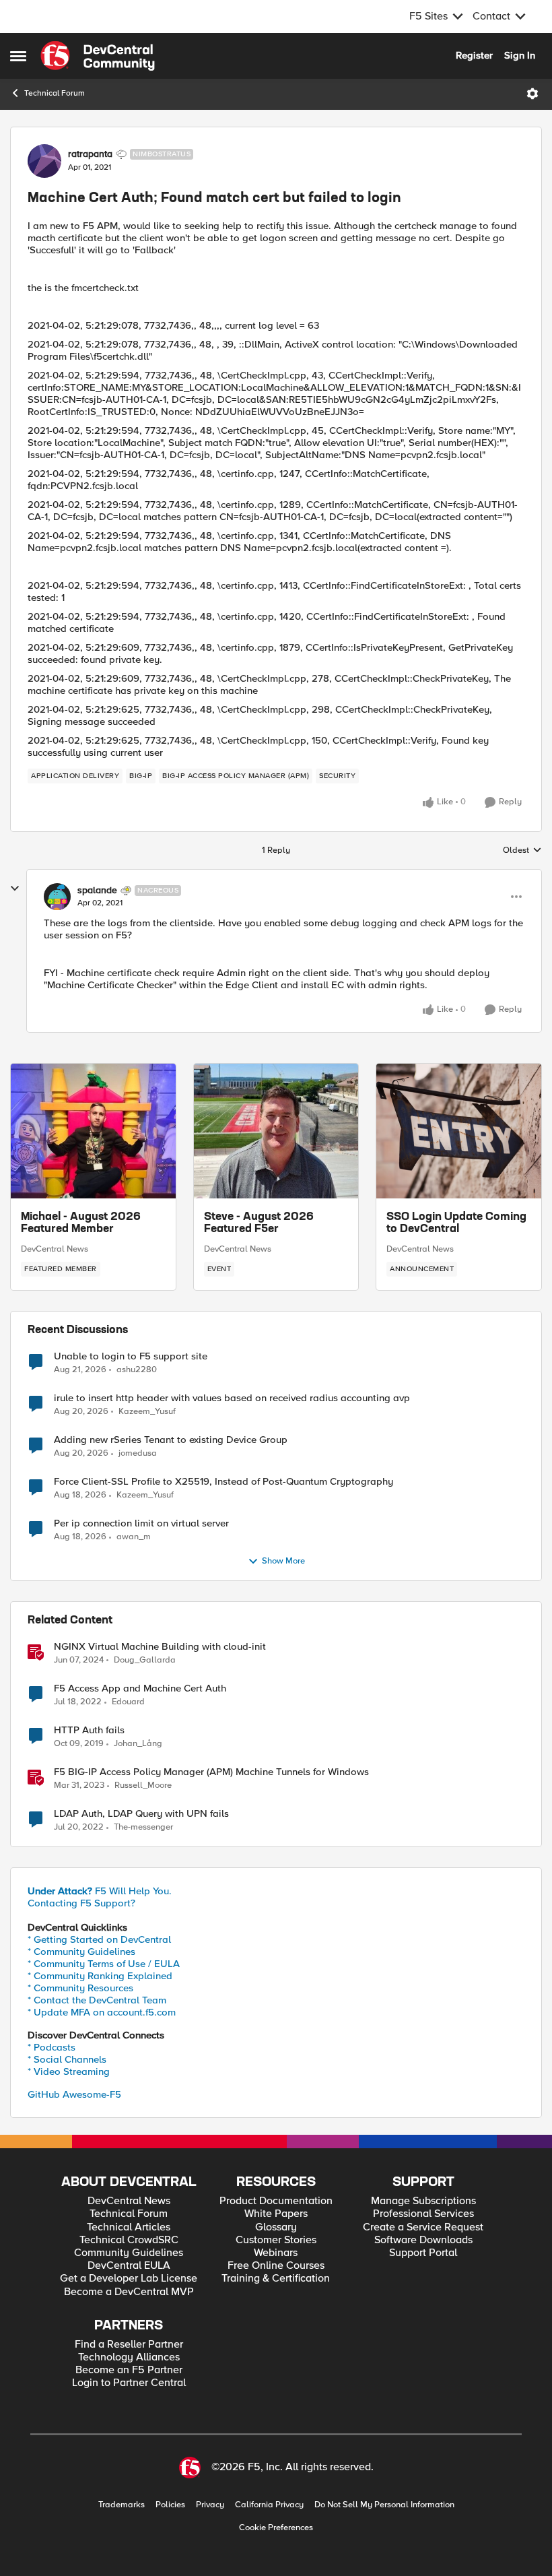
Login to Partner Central (129, 2383)
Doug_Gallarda (145, 1660)
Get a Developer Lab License (129, 2279)
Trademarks (122, 2505)
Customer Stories (276, 2240)
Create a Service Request (423, 2227)
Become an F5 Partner (129, 2370)
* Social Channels (67, 2059)
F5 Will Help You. (100, 1891)
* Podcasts (51, 2047)
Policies (170, 2505)
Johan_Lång (138, 1744)
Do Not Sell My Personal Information (384, 2505)
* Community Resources (80, 1988)
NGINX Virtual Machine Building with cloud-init (160, 1647)
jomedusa (138, 1453)
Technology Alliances (129, 2357)
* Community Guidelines (81, 1952)
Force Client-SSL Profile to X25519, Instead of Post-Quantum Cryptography (223, 1482)
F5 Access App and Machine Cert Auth (140, 1688)
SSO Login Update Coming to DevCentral (456, 1223)
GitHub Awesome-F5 (74, 2094)
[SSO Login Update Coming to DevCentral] (459, 1131)
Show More (283, 1561)
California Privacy (269, 2505)
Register (474, 55)
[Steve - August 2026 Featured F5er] (276, 1131)
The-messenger (143, 1827)
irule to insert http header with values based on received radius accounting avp (232, 1398)
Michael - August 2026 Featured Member (81, 1223)
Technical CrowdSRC (129, 2240)
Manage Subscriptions (423, 2201)
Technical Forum (55, 93)
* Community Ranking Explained (100, 1976)
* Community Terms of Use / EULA (104, 1964)
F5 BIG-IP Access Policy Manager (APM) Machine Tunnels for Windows (211, 1772)
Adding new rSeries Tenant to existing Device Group (171, 1440)
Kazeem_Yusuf (147, 1412)
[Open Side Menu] (18, 56)
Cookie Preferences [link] (276, 2527)
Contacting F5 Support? (81, 1903)
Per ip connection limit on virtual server (141, 1523)
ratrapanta (90, 154)
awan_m (134, 1537)
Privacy (210, 2505)
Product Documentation (276, 2201)
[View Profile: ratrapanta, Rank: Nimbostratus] (44, 161)
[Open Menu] (532, 94)
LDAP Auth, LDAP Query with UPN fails (141, 1814)
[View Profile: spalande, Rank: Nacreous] (57, 897)
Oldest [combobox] (522, 851)
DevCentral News (55, 1249)
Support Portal (423, 2253)
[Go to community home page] (98, 56)
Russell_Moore (143, 1785)
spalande (97, 891)
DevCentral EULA (129, 2266)
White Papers (276, 2214)
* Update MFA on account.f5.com (102, 2012)
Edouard (128, 1702)
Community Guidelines (129, 2253)
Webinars (276, 2253)
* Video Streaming (69, 2071)
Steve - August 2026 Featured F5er (259, 1223)
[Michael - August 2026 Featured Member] (93, 1131)
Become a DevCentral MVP (129, 2292)
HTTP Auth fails (89, 1730)
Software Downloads (423, 2240)
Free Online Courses (276, 2266)
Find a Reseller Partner (129, 2345)
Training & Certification (276, 2279)
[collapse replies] (15, 889)
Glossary (276, 2227)
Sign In (520, 55)
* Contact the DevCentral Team (97, 2000)
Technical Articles (129, 2227)
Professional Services (423, 2214)
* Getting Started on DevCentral (99, 1939)
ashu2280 (137, 1370)
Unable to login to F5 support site (131, 1356)
